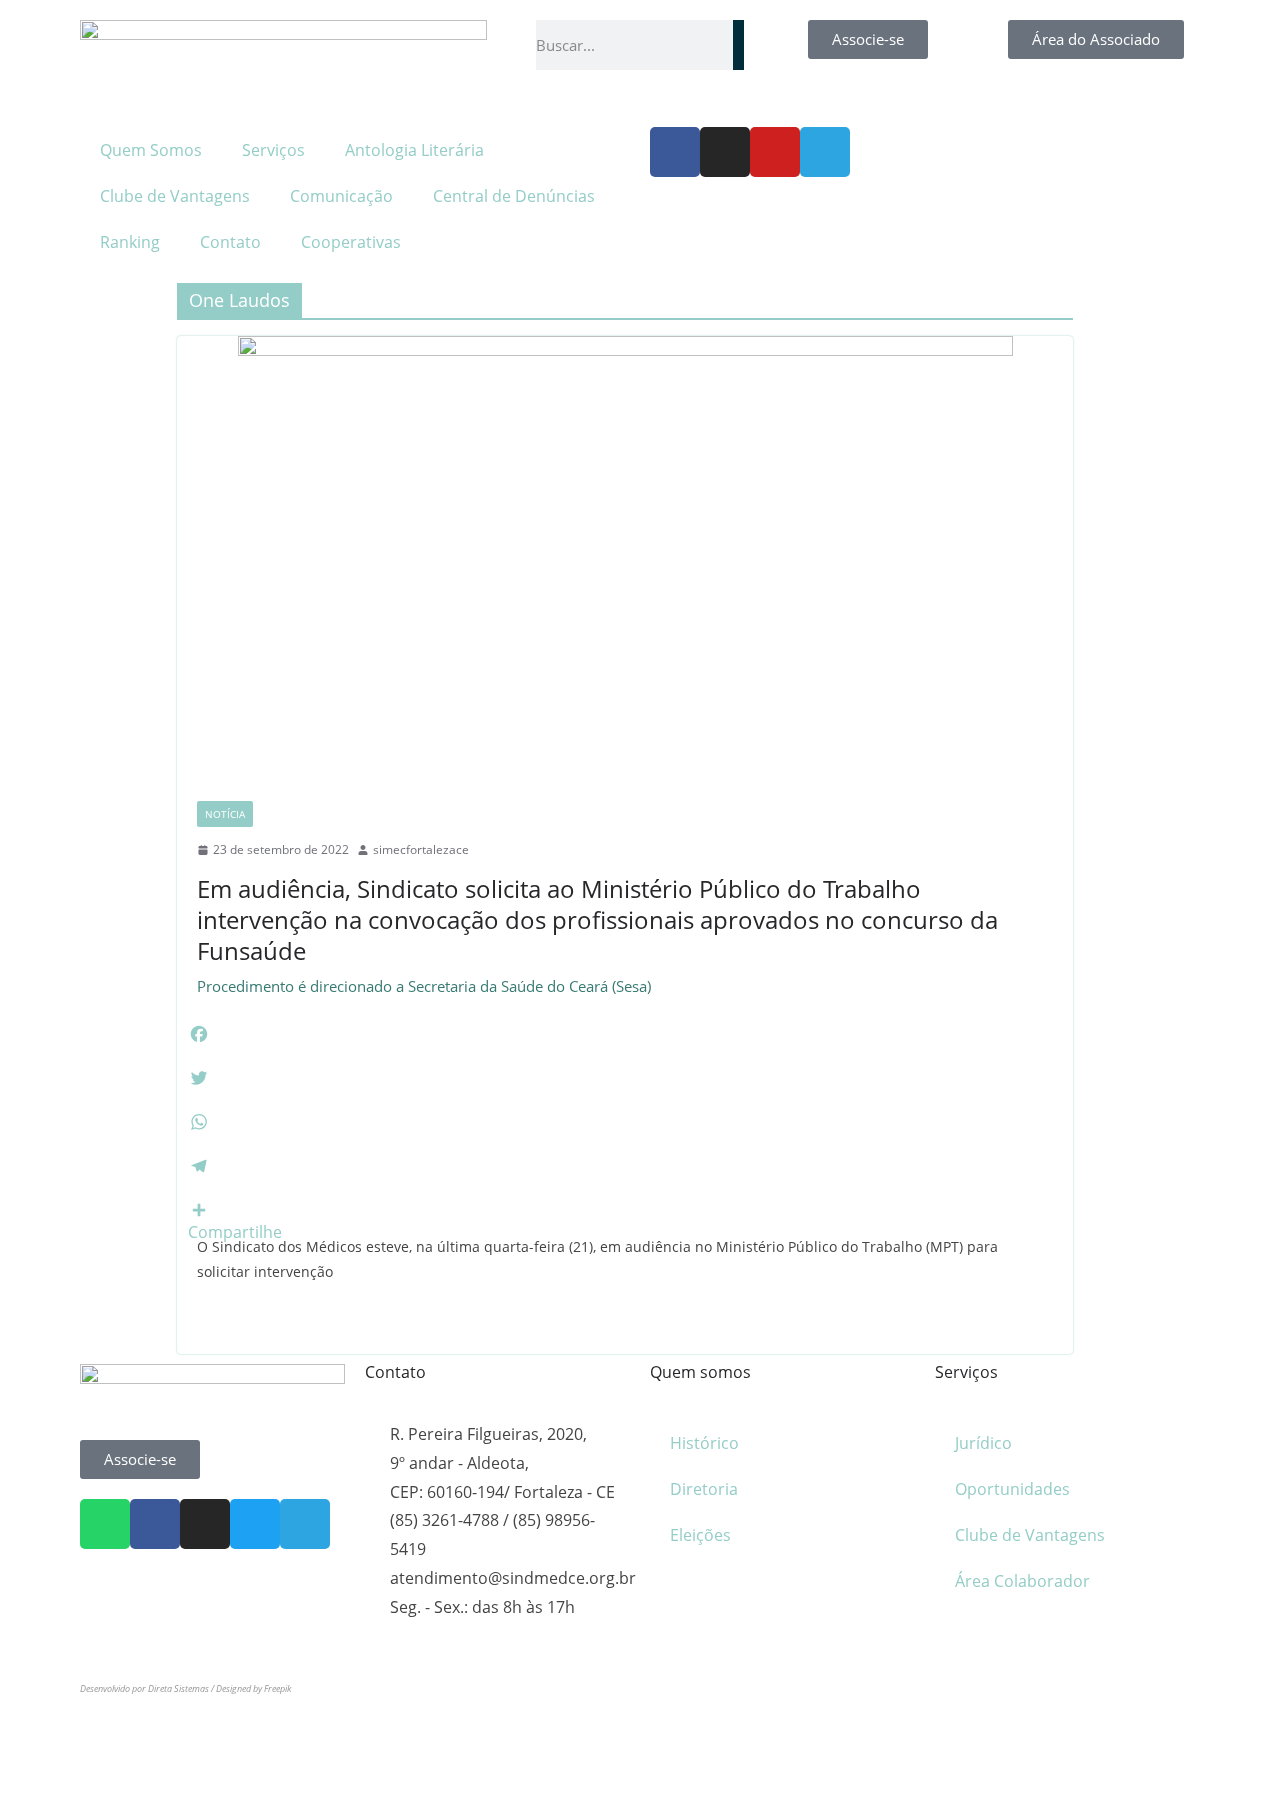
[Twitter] (255, 1524)
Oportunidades (1012, 1489)
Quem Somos (151, 150)
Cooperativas (351, 242)
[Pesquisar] (738, 45)
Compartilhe (235, 1232)
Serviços (273, 150)
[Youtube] (775, 152)
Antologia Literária (414, 150)
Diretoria (704, 1489)
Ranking (130, 242)
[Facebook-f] (675, 152)
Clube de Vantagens (175, 196)
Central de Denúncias (514, 196)
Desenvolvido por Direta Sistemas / (148, 1688)
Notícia (225, 814)
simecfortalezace (421, 849)
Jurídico (983, 1443)
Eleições (700, 1535)
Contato (230, 242)
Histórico (704, 1443)
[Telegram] (825, 152)
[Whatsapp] (105, 1524)
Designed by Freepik (253, 1688)
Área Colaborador (1022, 1581)
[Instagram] (725, 152)
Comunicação (341, 196)
